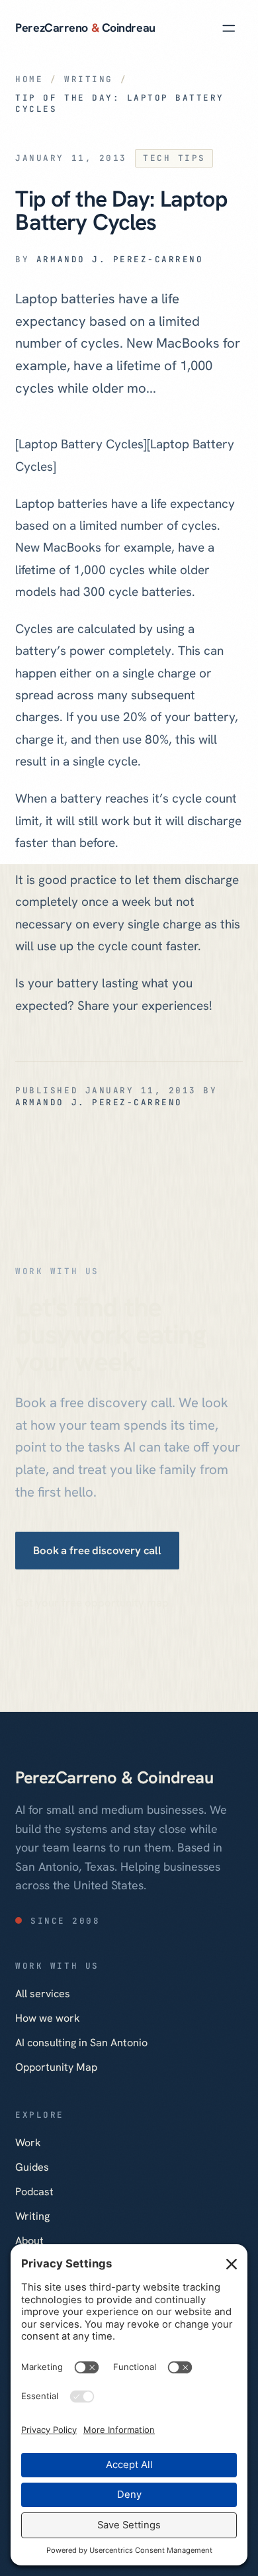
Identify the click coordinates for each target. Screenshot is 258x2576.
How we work (48, 2018)
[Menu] (229, 28)
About (29, 2241)
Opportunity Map (56, 2067)
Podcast (34, 2192)
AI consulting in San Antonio (81, 2043)
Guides (32, 2167)
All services (43, 1994)
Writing (89, 79)
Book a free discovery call (98, 1550)
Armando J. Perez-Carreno (120, 259)
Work (28, 2143)
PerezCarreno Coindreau (85, 27)
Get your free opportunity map (92, 1603)
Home (29, 79)
